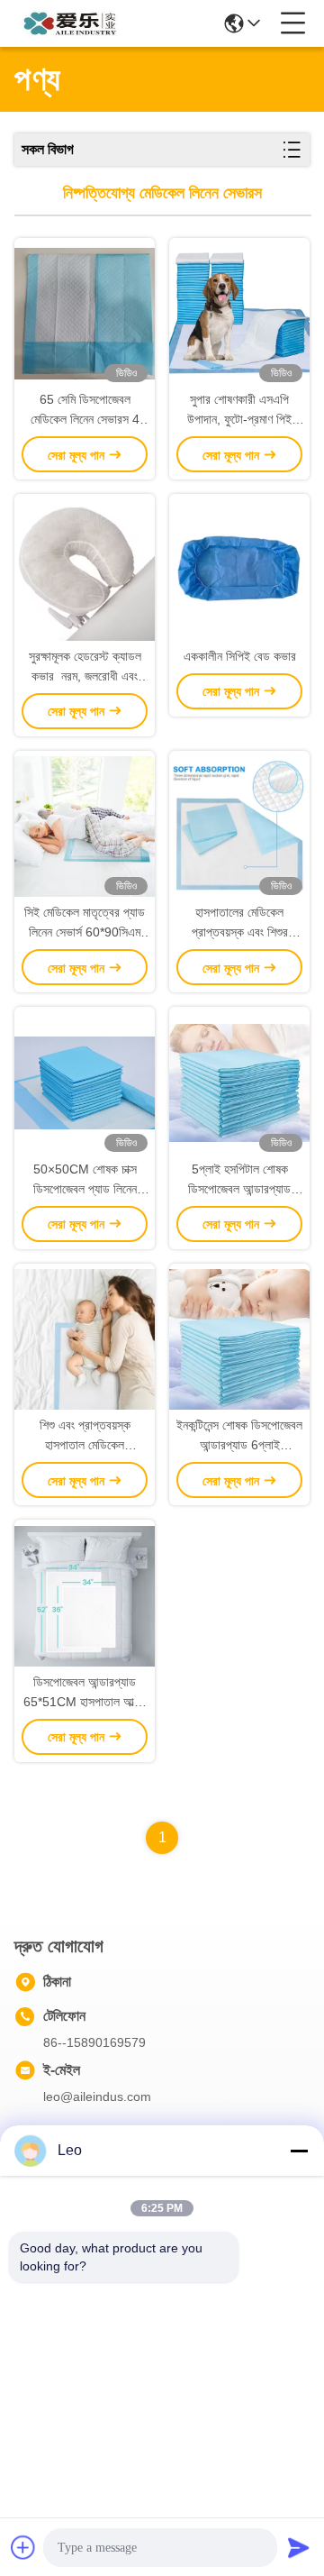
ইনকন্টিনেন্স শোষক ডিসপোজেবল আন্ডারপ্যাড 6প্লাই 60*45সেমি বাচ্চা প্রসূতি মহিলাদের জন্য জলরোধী (239, 1436)
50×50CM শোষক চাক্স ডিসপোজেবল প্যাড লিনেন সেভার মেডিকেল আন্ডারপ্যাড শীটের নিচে (85, 1180)
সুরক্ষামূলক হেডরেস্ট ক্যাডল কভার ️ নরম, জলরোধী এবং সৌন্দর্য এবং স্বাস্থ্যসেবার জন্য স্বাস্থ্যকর (85, 667)
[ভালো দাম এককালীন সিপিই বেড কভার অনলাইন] (239, 570)
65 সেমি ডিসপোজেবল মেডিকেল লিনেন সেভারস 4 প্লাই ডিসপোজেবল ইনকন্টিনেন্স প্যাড (85, 411)
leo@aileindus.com (97, 2096)
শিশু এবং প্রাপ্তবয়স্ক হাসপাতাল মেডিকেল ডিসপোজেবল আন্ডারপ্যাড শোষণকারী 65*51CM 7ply (85, 1436)
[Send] (299, 2547)
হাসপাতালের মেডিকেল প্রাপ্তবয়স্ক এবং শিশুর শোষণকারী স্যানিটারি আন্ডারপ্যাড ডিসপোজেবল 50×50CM (239, 923)
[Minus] (299, 2151)
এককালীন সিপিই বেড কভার (240, 656)
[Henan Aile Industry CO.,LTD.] (74, 23)
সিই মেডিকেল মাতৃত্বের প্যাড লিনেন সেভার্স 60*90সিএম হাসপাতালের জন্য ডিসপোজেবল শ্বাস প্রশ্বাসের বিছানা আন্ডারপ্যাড (85, 923)
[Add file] (23, 2547)
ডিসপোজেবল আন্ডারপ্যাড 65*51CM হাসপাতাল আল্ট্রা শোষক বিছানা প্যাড (85, 1693)
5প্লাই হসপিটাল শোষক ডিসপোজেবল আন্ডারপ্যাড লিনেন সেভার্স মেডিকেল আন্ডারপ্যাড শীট (239, 1180)
